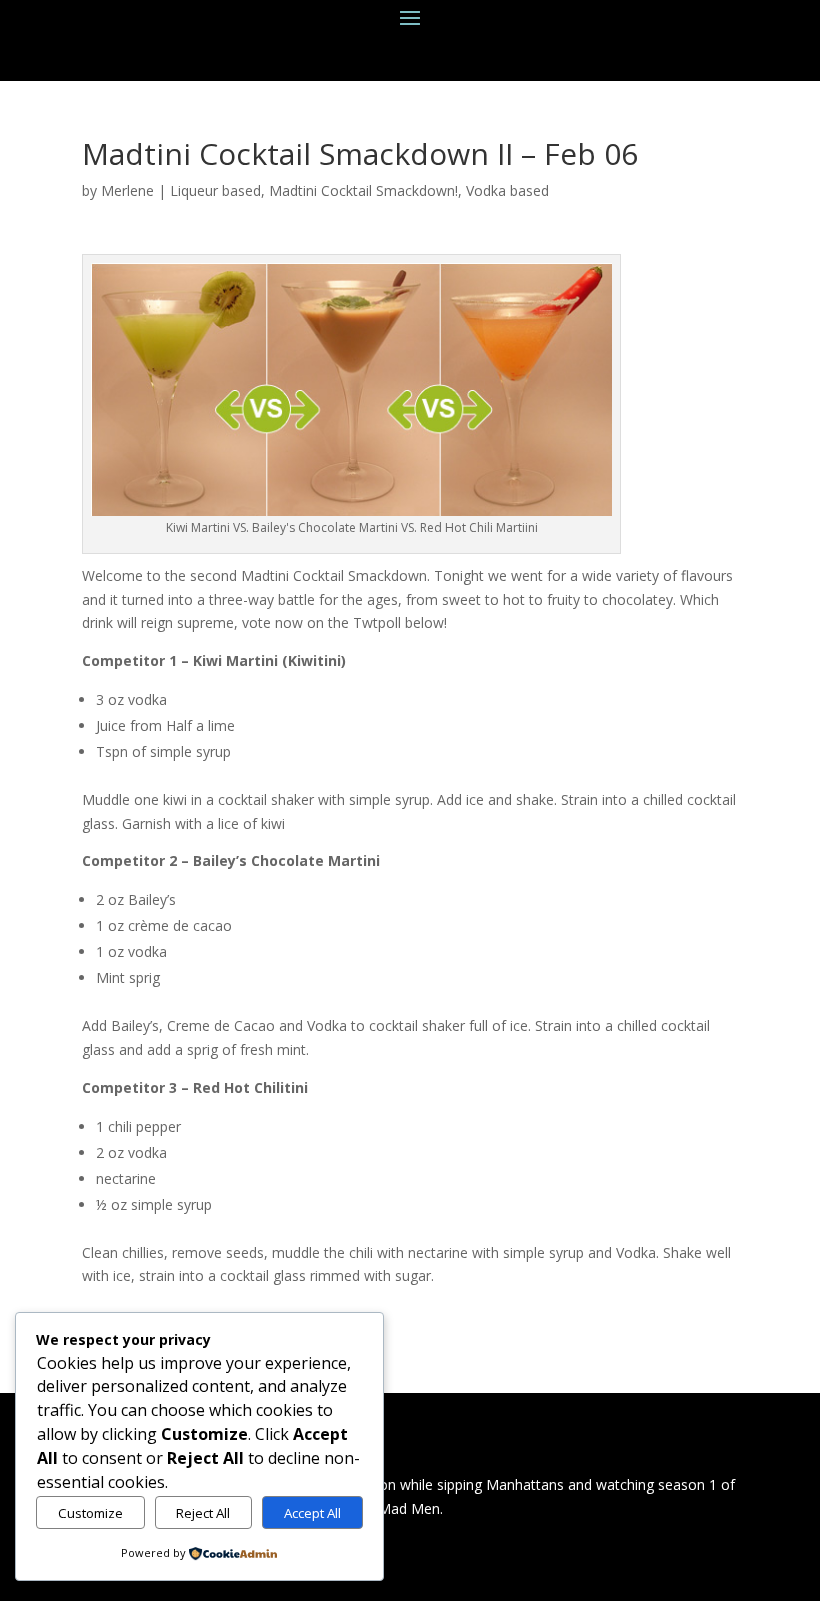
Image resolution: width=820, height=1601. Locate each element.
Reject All (203, 1513)
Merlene (127, 190)
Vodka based (507, 190)
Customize (90, 1513)
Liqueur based (215, 190)
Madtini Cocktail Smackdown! (363, 190)
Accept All (312, 1513)
